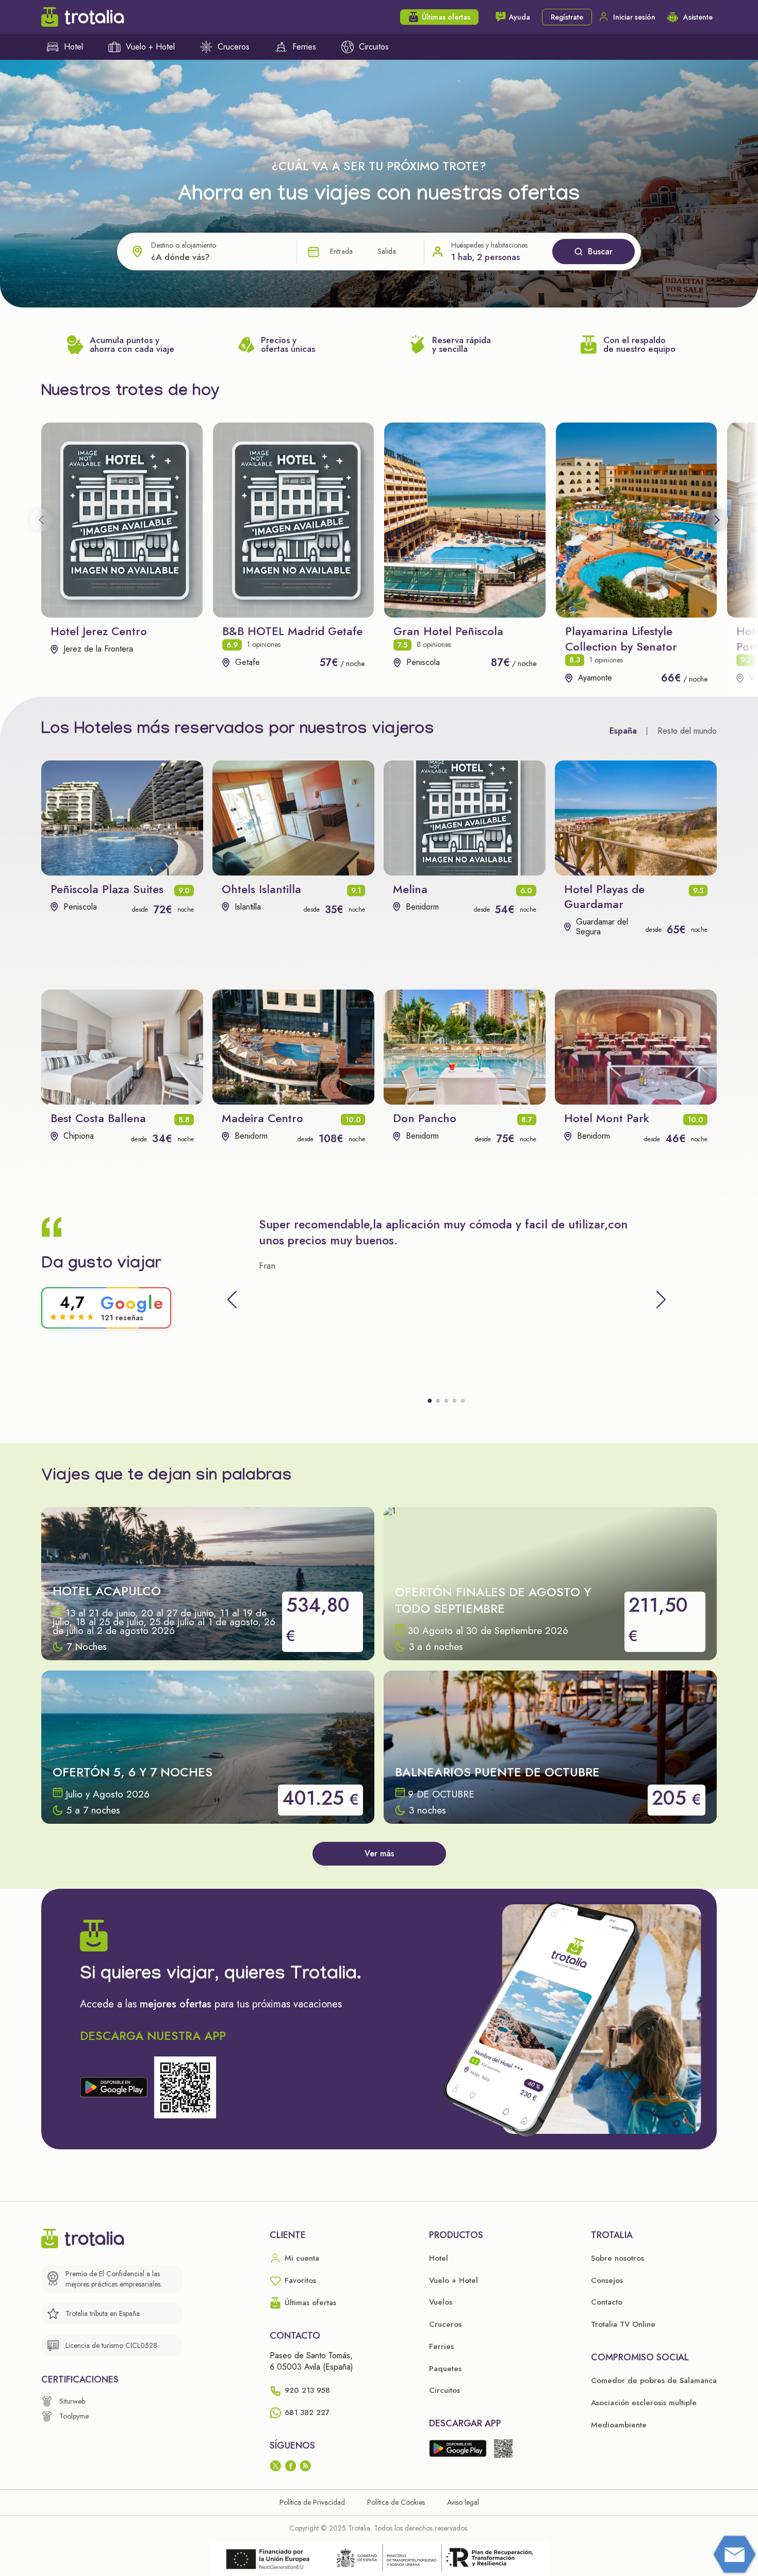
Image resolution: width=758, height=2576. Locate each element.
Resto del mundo (687, 731)
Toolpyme (74, 2416)
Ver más (379, 1853)
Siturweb (72, 2401)
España (623, 731)
